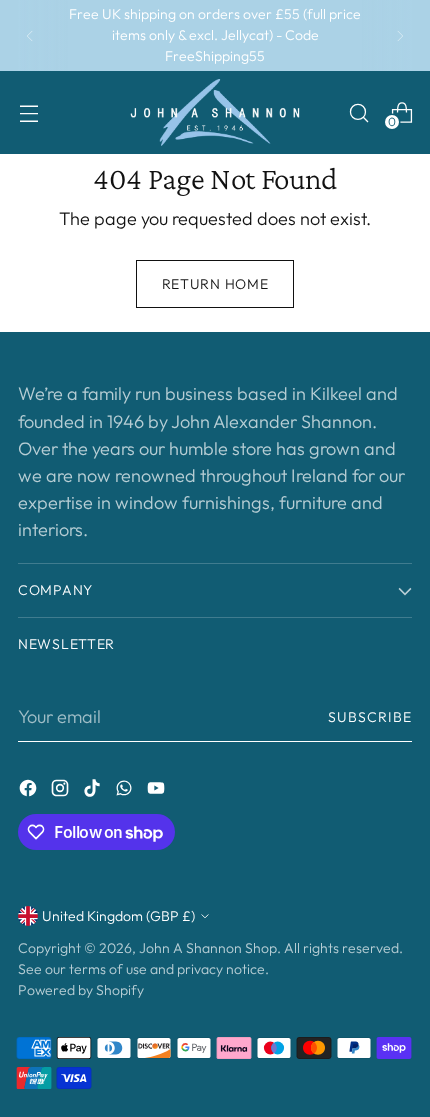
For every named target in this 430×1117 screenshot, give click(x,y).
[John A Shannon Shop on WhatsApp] (126, 791)
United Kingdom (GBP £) (118, 916)
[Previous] (30, 35)
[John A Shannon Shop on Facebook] (30, 791)
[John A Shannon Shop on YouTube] (158, 791)
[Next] (400, 35)
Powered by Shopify (81, 990)
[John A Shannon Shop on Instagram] (62, 791)
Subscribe (370, 717)
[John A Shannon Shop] (215, 112)
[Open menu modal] (28, 112)
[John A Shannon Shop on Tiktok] (94, 791)
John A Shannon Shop (208, 948)
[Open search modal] (358, 112)
